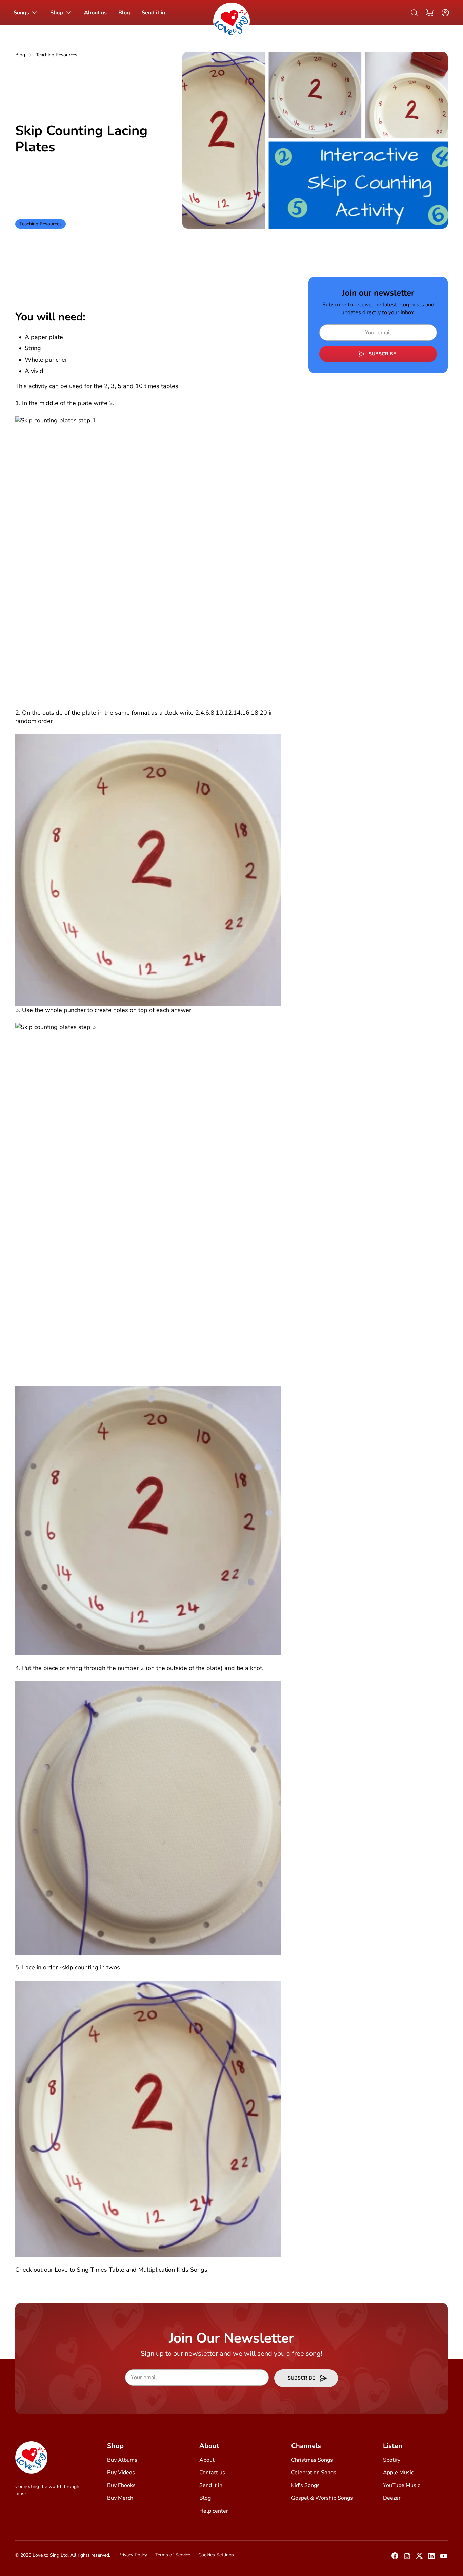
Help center (214, 2511)
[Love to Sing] (231, 21)
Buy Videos (121, 2473)
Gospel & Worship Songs (322, 2498)
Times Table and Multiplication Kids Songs (149, 2270)
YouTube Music (401, 2485)
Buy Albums (122, 2460)
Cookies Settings (216, 2555)
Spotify (392, 2460)
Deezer (392, 2498)
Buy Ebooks (121, 2485)
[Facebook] (395, 2558)
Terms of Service (173, 2555)
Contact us (212, 2473)
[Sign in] (444, 13)
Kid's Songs (305, 2485)
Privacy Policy (133, 2555)
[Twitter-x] (419, 2558)
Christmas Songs (312, 2460)
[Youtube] (444, 2558)
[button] (430, 13)
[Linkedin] (431, 2558)
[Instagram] (407, 2558)
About (207, 2460)
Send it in (211, 2485)
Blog (20, 55)
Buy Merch (120, 2498)
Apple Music (398, 2473)
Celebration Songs (314, 2473)
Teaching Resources (57, 55)
